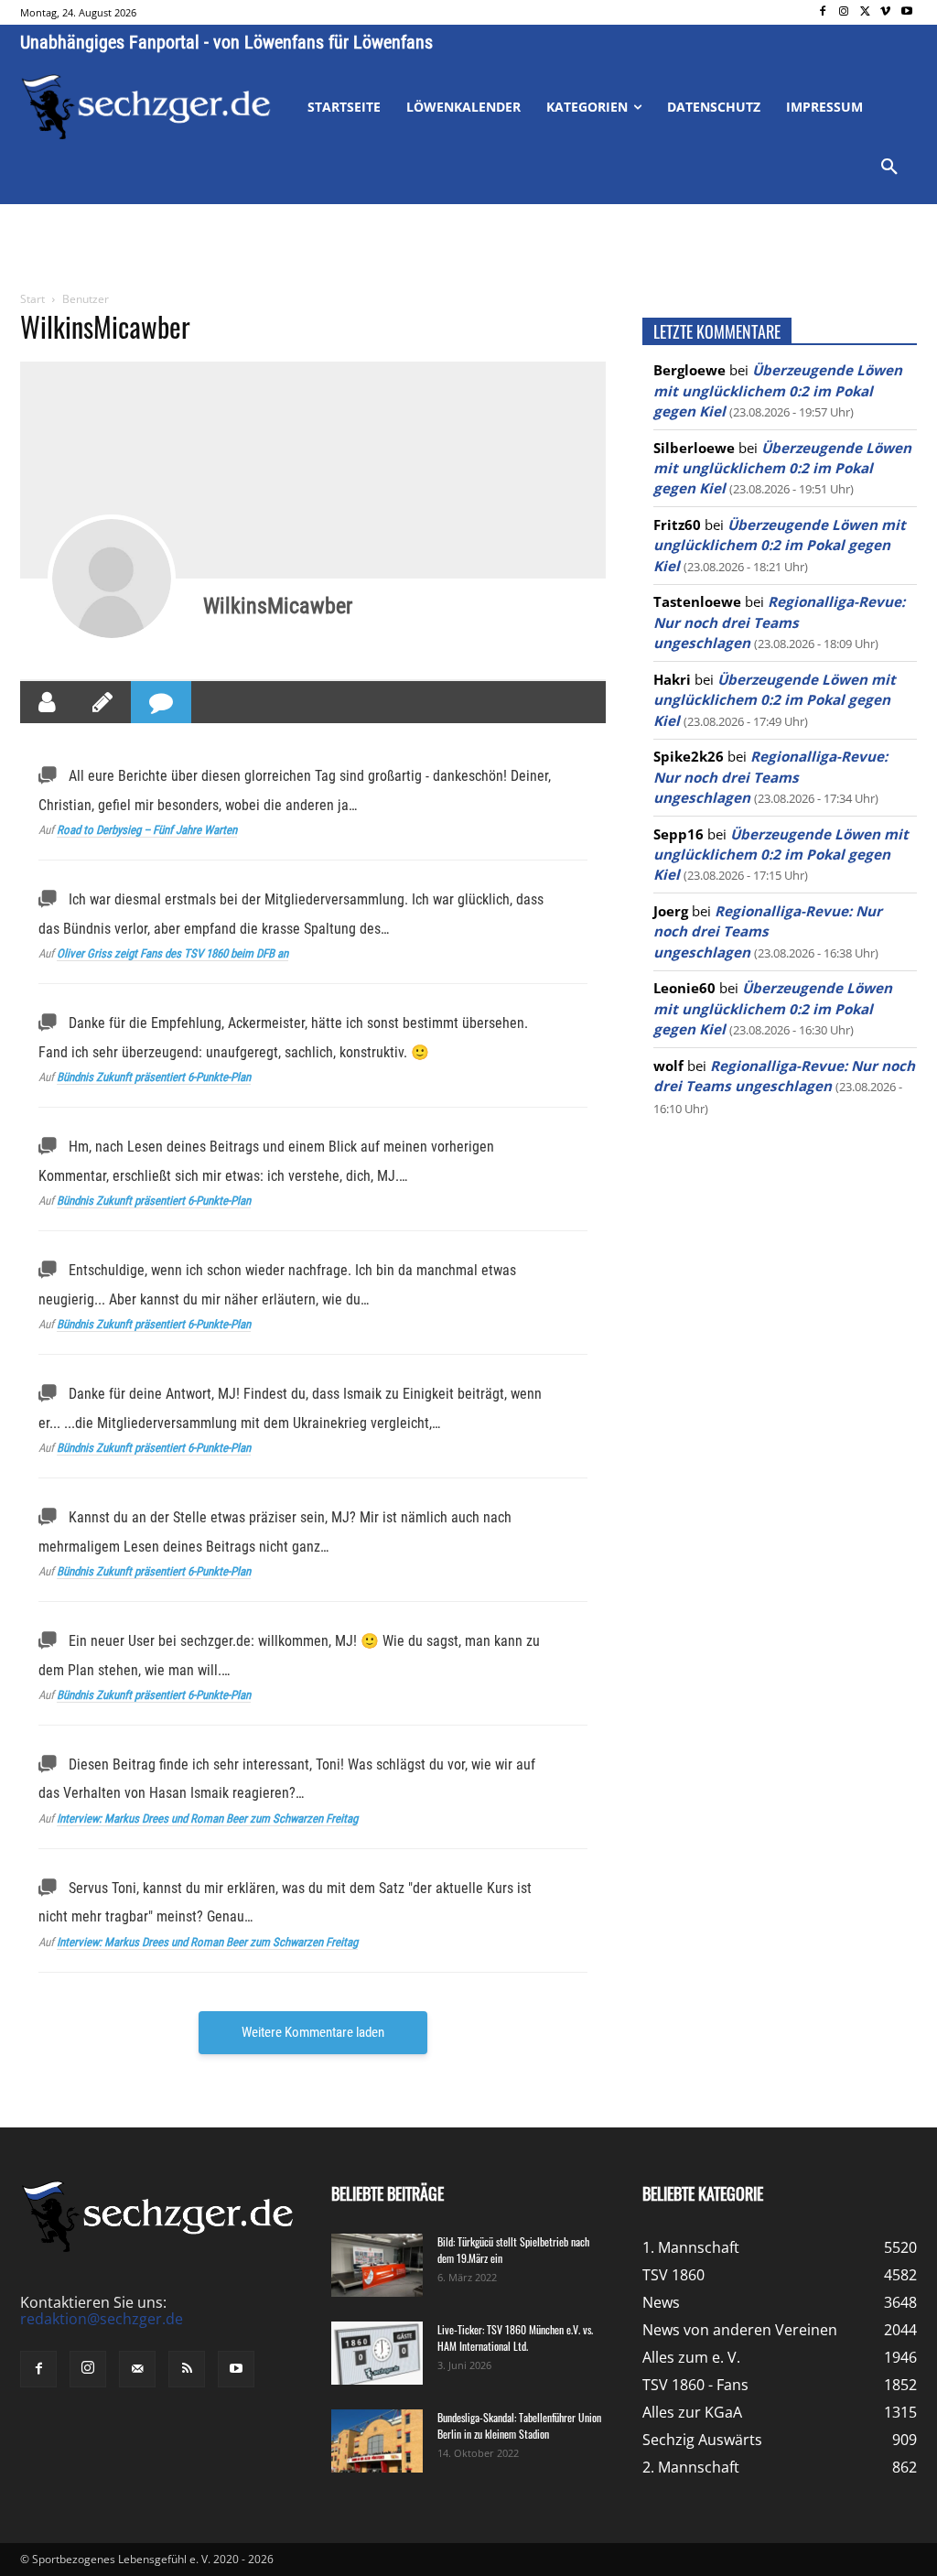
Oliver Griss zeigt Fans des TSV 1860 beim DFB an (172, 953)
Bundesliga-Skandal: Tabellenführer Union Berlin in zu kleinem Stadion (519, 2425)
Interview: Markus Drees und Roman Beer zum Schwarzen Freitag (207, 1818)
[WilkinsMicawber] (112, 579)
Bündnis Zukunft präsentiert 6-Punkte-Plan (154, 1077)
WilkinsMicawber (278, 606)
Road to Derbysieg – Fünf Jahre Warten (147, 830)
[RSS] (187, 2369)
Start (32, 299)
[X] (865, 12)
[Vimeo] (885, 12)
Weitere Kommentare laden (313, 2032)
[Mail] (137, 2369)
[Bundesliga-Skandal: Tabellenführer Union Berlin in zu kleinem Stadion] (377, 2441)
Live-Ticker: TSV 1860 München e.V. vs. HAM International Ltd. (515, 2338)
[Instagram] (844, 12)
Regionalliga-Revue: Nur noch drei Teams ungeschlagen (779, 622)
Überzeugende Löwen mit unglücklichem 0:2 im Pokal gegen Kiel (778, 390)
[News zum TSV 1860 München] (146, 107)
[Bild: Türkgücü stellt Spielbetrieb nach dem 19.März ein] (377, 2265)
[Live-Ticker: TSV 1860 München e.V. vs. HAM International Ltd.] (377, 2353)
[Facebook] (823, 12)
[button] (889, 168)
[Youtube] (906, 12)
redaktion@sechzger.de (102, 2319)
